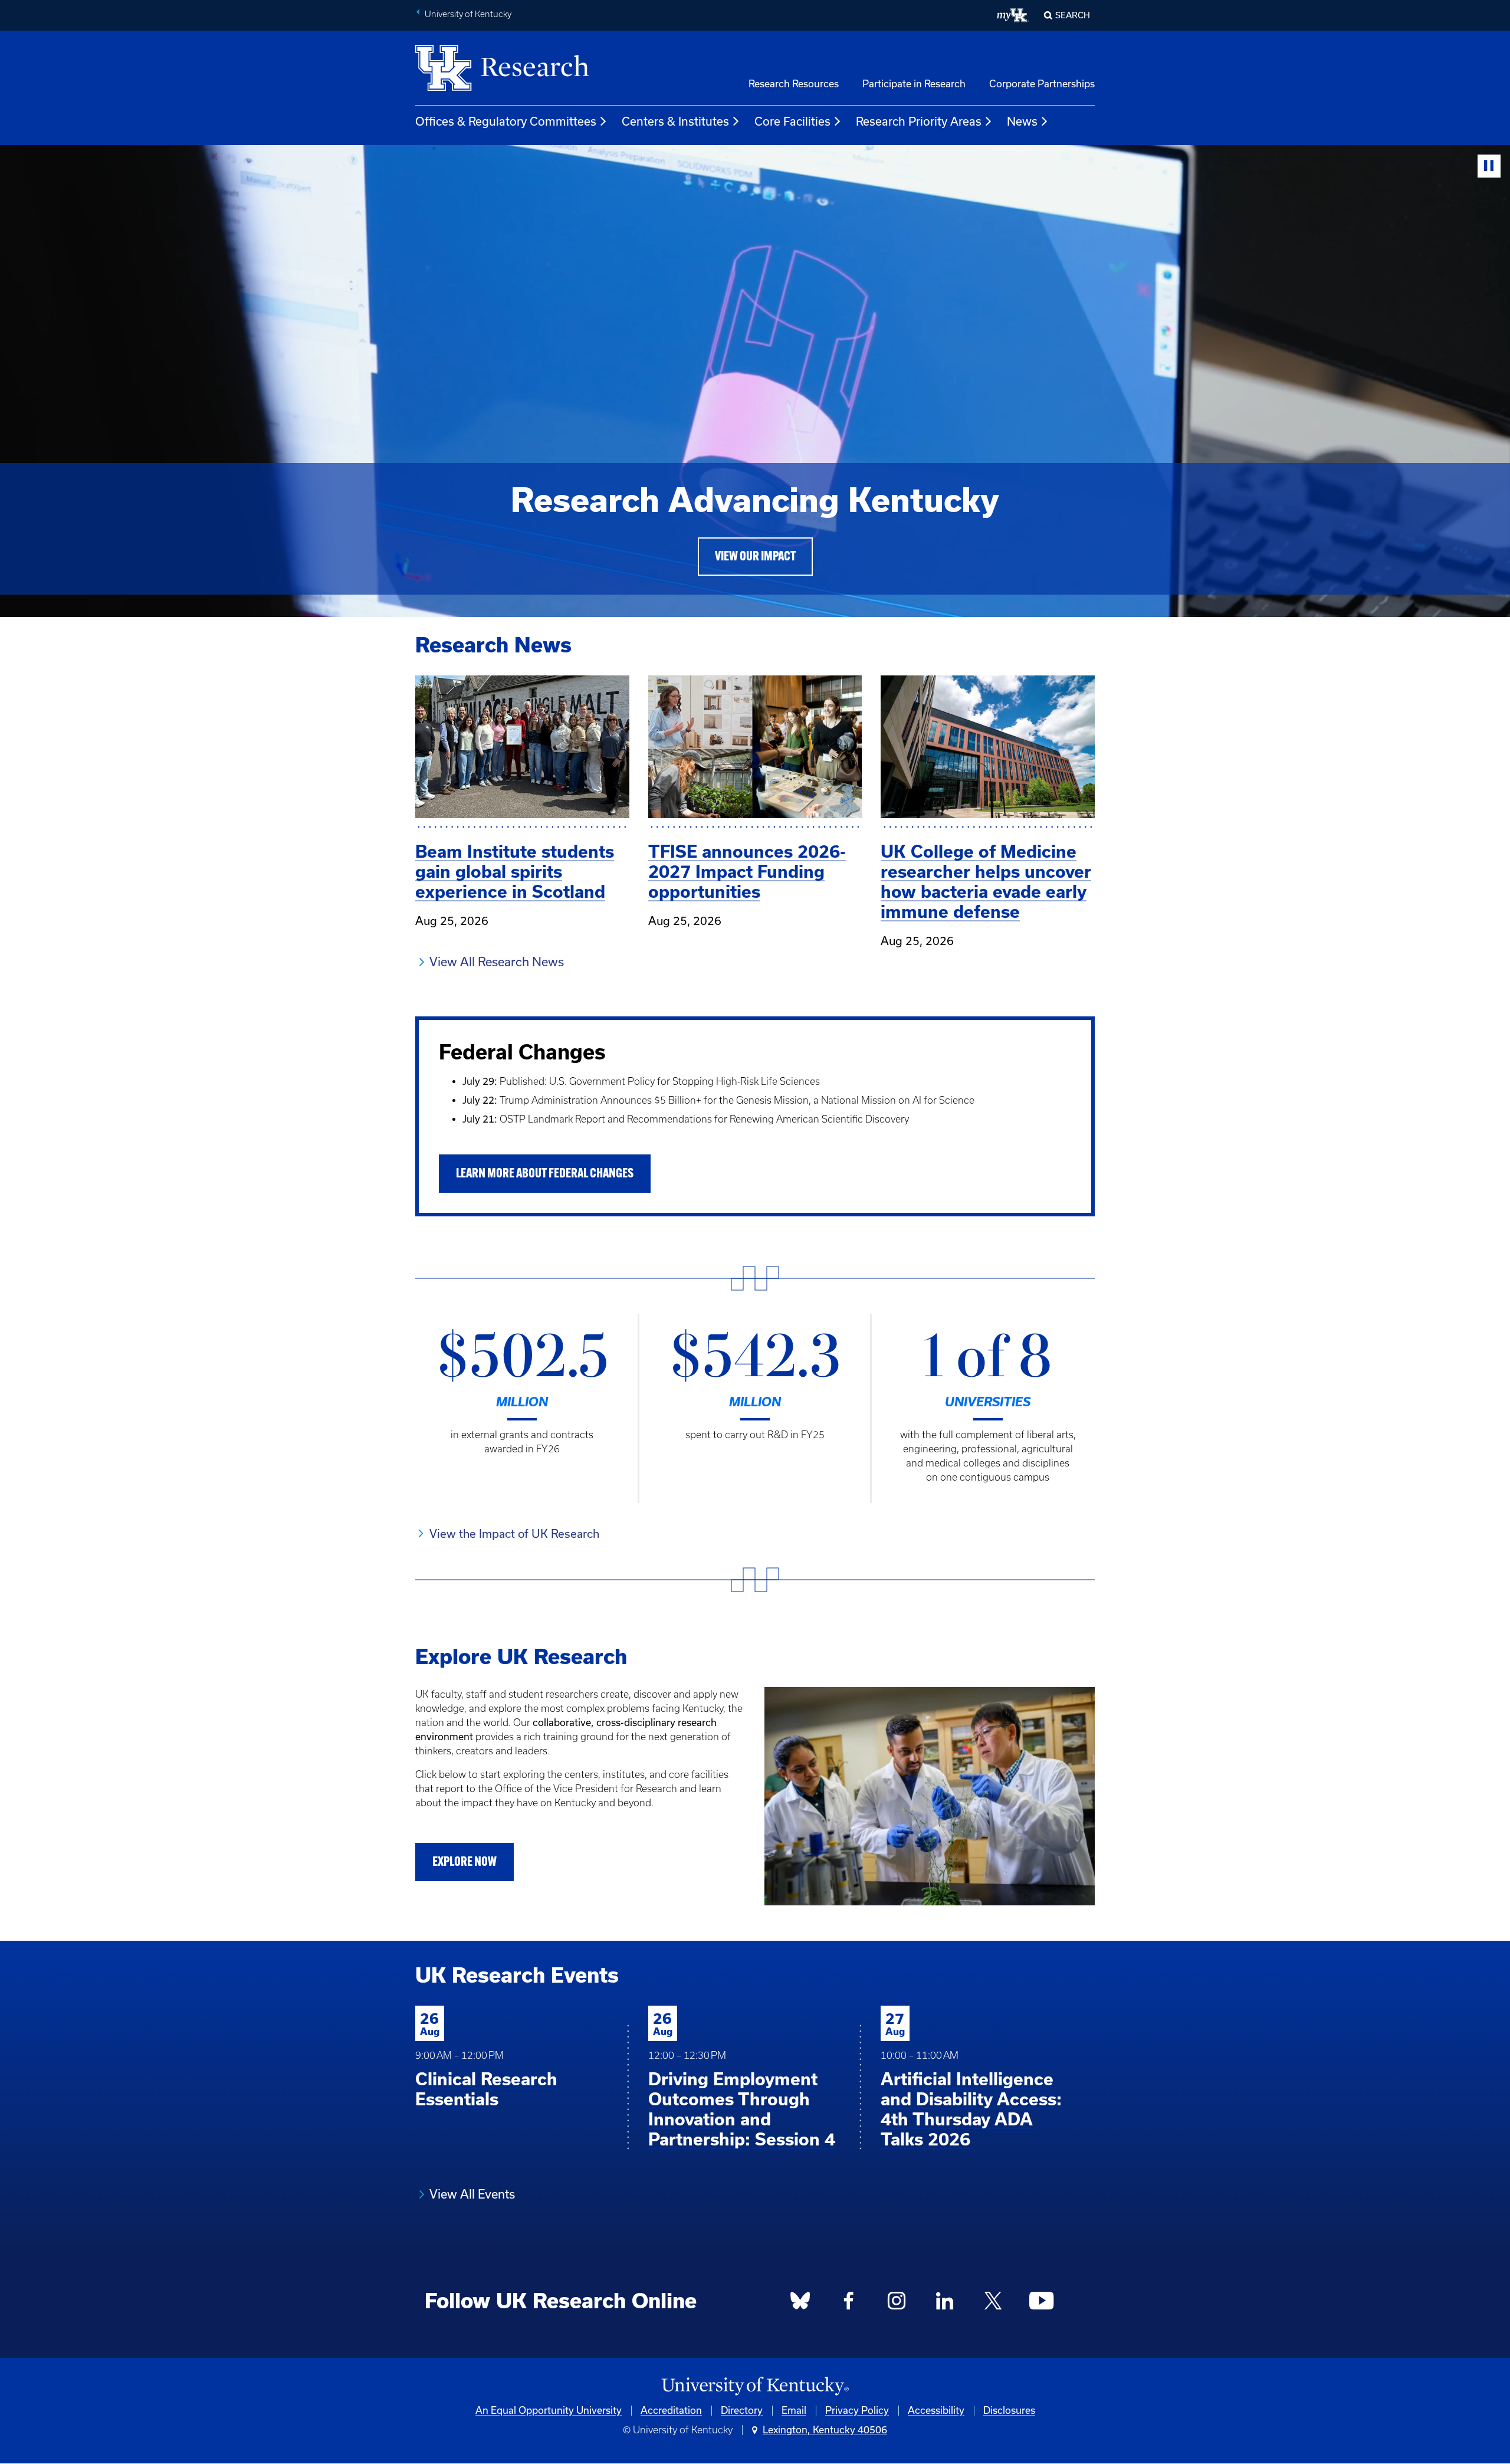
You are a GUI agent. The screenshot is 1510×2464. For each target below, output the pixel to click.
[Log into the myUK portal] (1013, 15)
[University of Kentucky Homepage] (755, 2386)
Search (1073, 15)
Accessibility (936, 2410)
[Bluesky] (800, 2304)
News (1022, 122)
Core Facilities (792, 122)
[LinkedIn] (945, 2304)
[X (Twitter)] (993, 2304)
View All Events (472, 2194)
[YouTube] (1041, 2304)
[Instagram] (897, 2304)
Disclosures (1009, 2410)
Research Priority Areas (919, 122)
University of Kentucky (468, 14)
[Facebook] (849, 2304)
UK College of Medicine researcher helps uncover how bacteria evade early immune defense (986, 882)
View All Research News (497, 962)
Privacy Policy (857, 2410)
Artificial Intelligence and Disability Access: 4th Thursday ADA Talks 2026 (971, 2109)
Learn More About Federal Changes (545, 1174)
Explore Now (465, 1863)
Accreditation (671, 2410)
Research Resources (794, 84)
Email (794, 2410)
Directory (742, 2410)
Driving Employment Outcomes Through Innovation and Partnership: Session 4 (742, 2109)
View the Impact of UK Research (514, 1534)
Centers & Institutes (675, 122)
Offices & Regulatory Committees (506, 122)
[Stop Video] (1489, 166)
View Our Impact (755, 557)
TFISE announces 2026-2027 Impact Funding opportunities (747, 872)
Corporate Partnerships (1042, 84)
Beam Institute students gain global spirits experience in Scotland (515, 872)
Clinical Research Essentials (486, 2089)
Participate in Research (914, 84)
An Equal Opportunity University (549, 2410)
